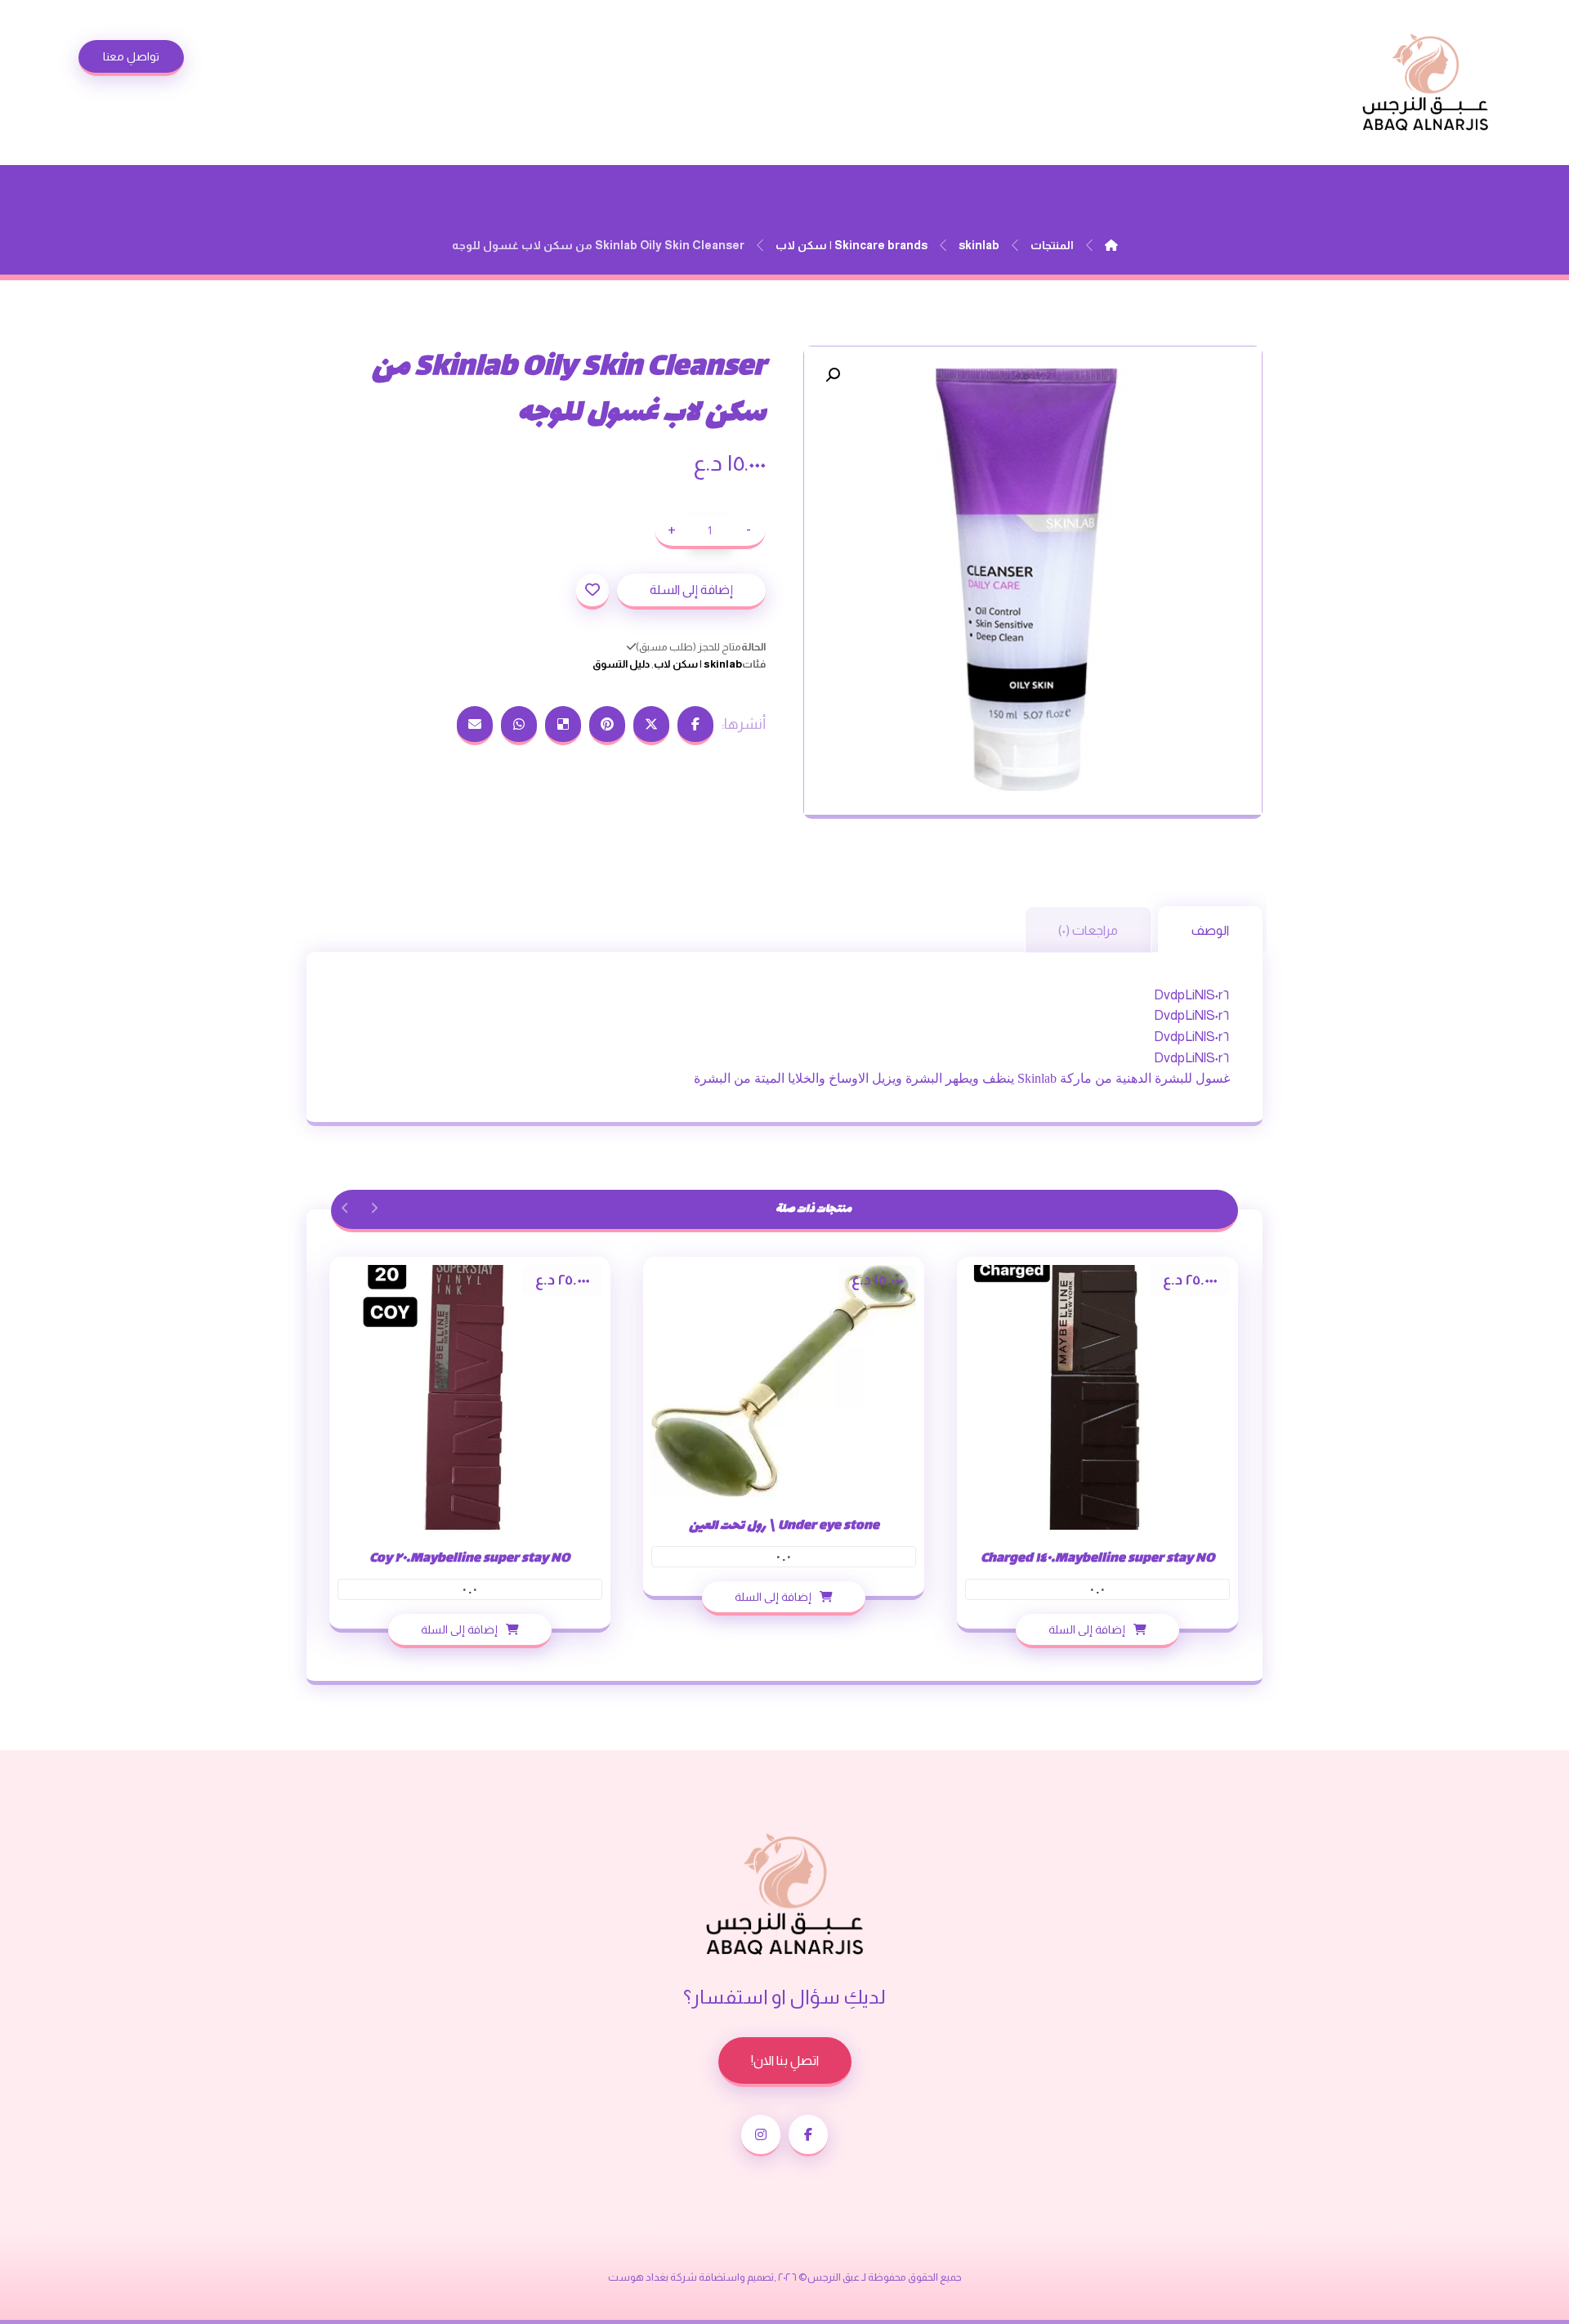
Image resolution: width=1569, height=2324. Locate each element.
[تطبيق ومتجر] (1425, 83)
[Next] (345, 1208)
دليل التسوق (621, 664)
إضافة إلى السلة (691, 590)
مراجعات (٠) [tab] (1088, 930)
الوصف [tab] (1210, 930)
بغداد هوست (638, 2277)
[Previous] (374, 1208)
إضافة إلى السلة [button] (1087, 1629)
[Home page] (1111, 245)
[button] (833, 375)
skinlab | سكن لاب (698, 664)
